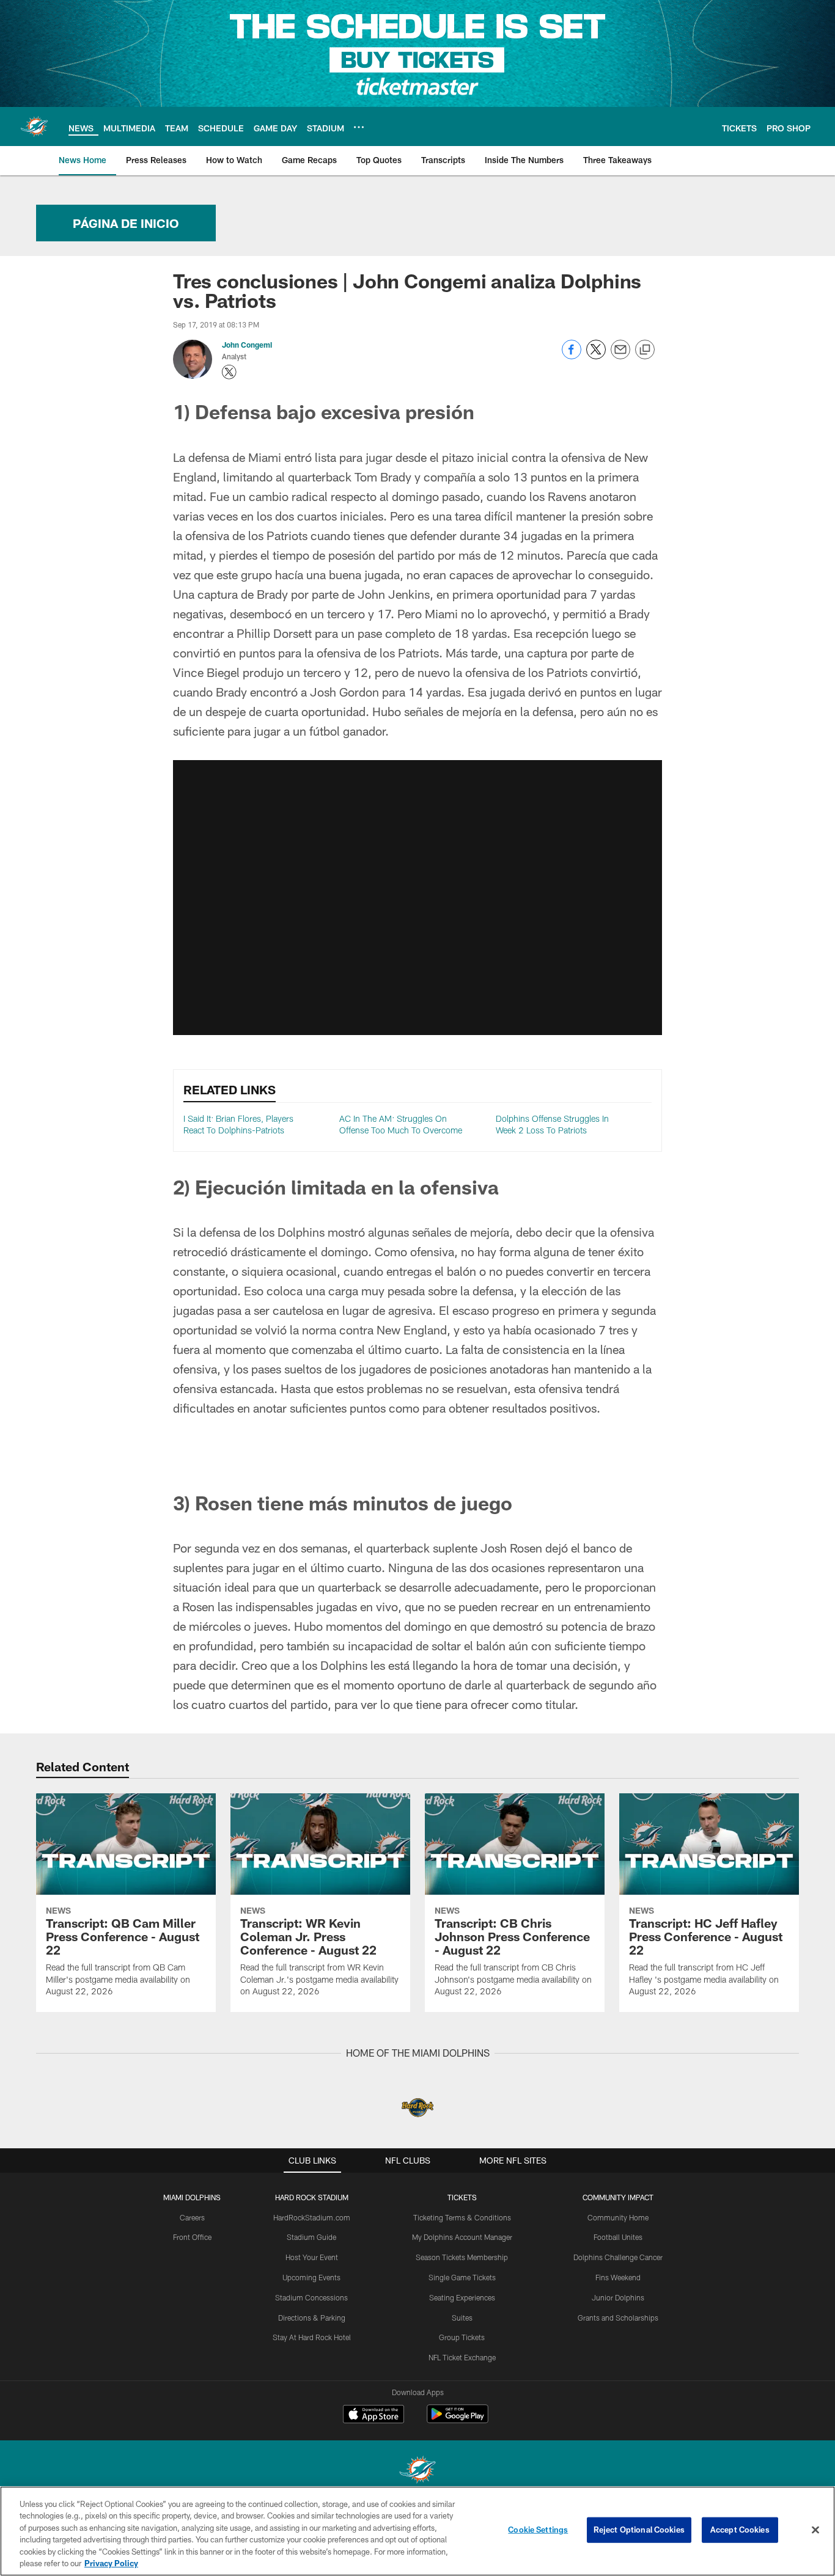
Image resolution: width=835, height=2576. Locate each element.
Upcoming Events (311, 2277)
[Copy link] (645, 350)
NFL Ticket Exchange (462, 2357)
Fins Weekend (618, 2277)
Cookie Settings (538, 2530)
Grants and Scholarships (618, 2318)
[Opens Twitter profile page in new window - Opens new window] (229, 372)
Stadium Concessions (311, 2297)
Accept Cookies (740, 2530)
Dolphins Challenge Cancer (618, 2257)
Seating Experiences (462, 2297)
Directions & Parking (312, 2318)
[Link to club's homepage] (34, 126)
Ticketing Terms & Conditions (462, 2217)
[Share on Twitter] (596, 356)
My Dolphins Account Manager (462, 2237)
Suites (462, 2318)
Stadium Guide (311, 2237)
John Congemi (247, 345)
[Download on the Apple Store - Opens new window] (373, 2415)
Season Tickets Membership (462, 2257)
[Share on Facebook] (572, 356)
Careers (192, 2217)
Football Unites (618, 2237)
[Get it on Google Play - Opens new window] (458, 2420)
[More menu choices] (359, 127)
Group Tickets (462, 2337)
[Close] (815, 2530)
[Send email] (620, 356)
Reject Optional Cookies (639, 2530)
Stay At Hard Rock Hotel (312, 2337)
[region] (417, 2531)
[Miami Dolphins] (417, 2471)
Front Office (192, 2237)
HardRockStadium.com (312, 2217)
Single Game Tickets (462, 2277)
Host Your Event (312, 2257)
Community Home (618, 2217)
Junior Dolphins (618, 2297)
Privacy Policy (111, 2563)
